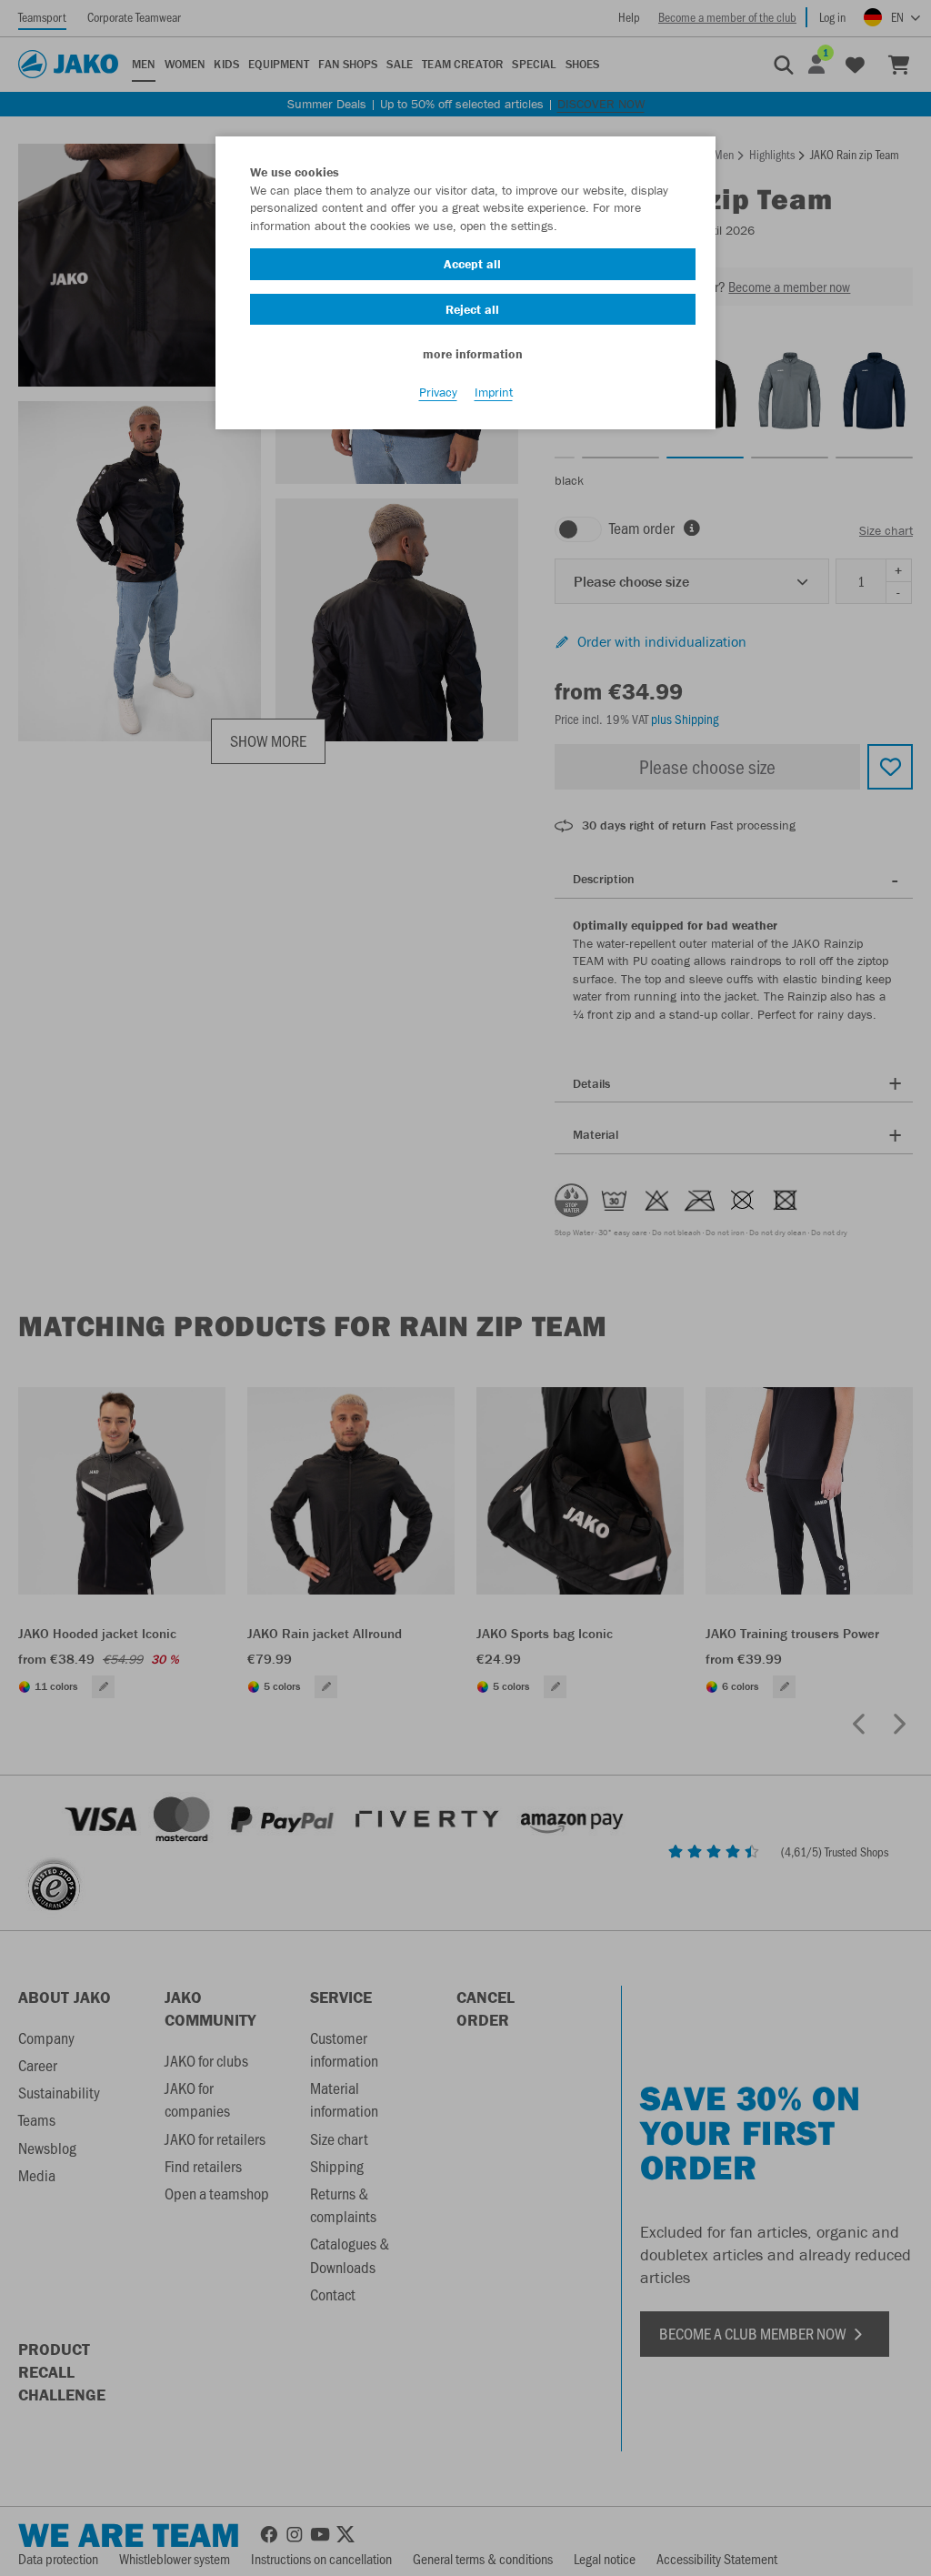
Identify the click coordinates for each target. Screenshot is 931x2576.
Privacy (438, 392)
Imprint (494, 392)
